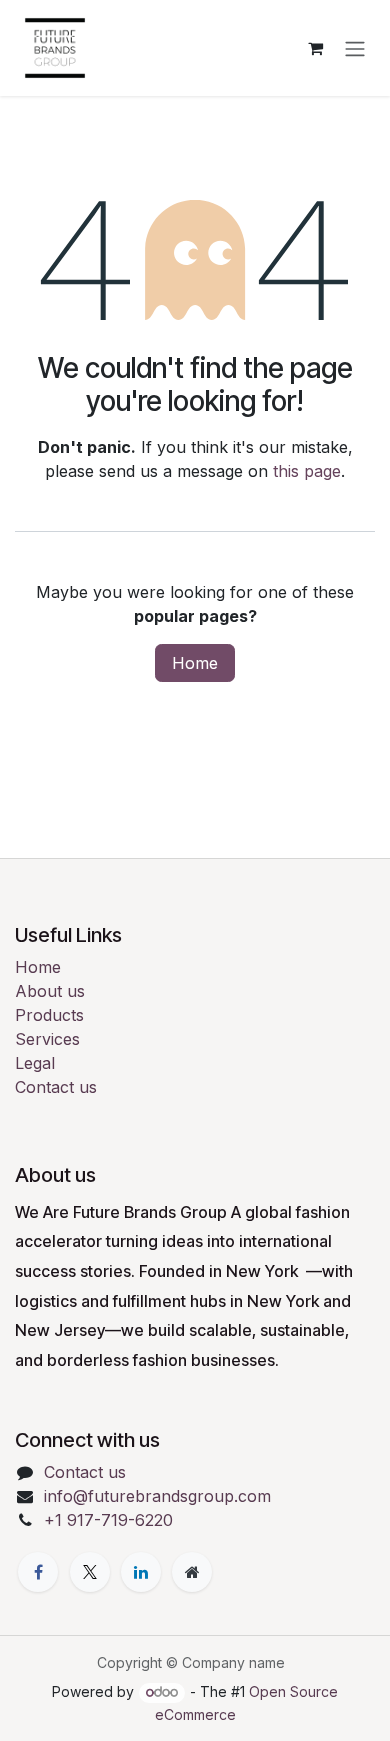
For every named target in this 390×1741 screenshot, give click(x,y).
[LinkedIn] (141, 1572)
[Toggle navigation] (355, 48)
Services (47, 1039)
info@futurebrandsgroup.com (157, 1496)
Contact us (56, 1087)
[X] (90, 1572)
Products (49, 1015)
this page (307, 471)
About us (50, 991)
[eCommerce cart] (315, 48)
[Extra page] (192, 1572)
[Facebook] (38, 1572)
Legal (35, 1063)
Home (195, 663)
